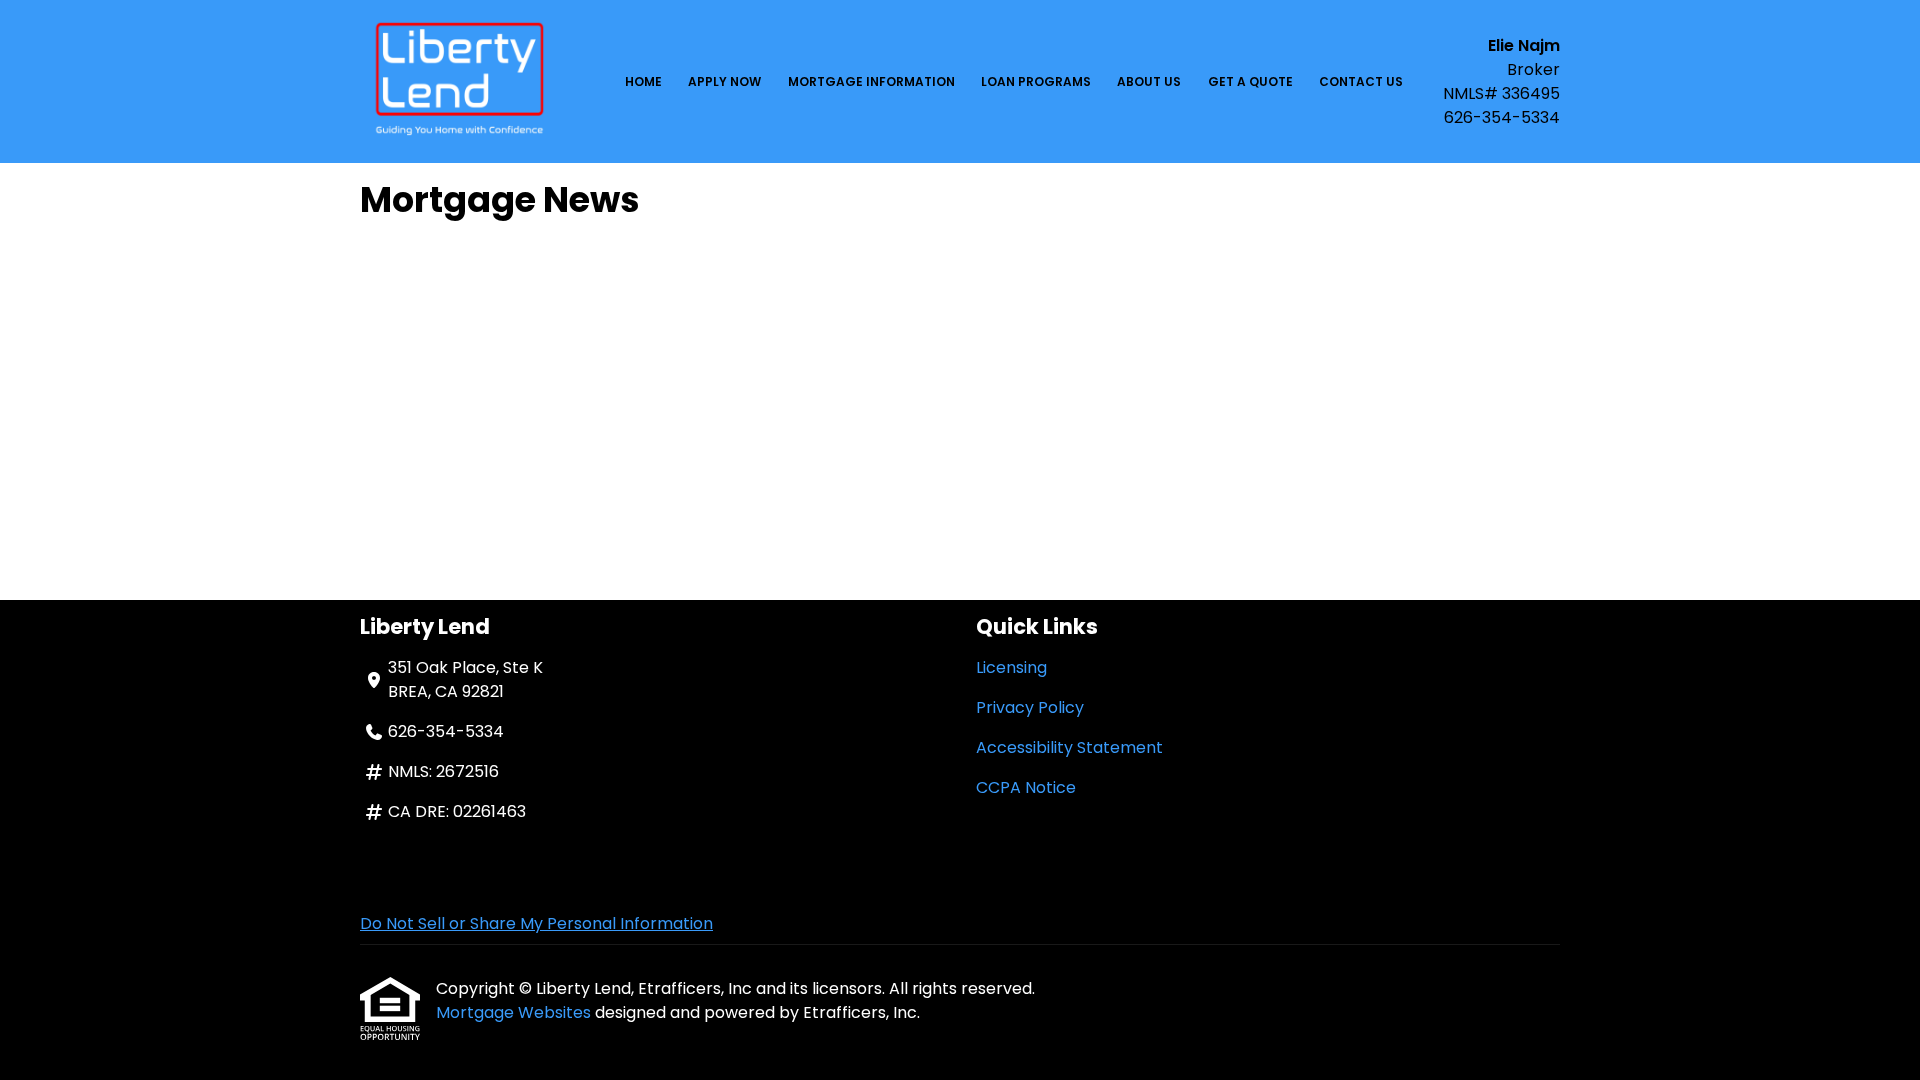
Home (643, 81)
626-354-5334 (1502, 117)
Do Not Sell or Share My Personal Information (536, 923)
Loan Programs (1036, 81)
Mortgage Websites (515, 1012)
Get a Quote (1250, 81)
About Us (1149, 81)
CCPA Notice (1026, 787)
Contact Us (1361, 81)
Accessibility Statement (1069, 747)
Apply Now (724, 81)
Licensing (1011, 667)
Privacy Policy (1030, 707)
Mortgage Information (871, 81)
